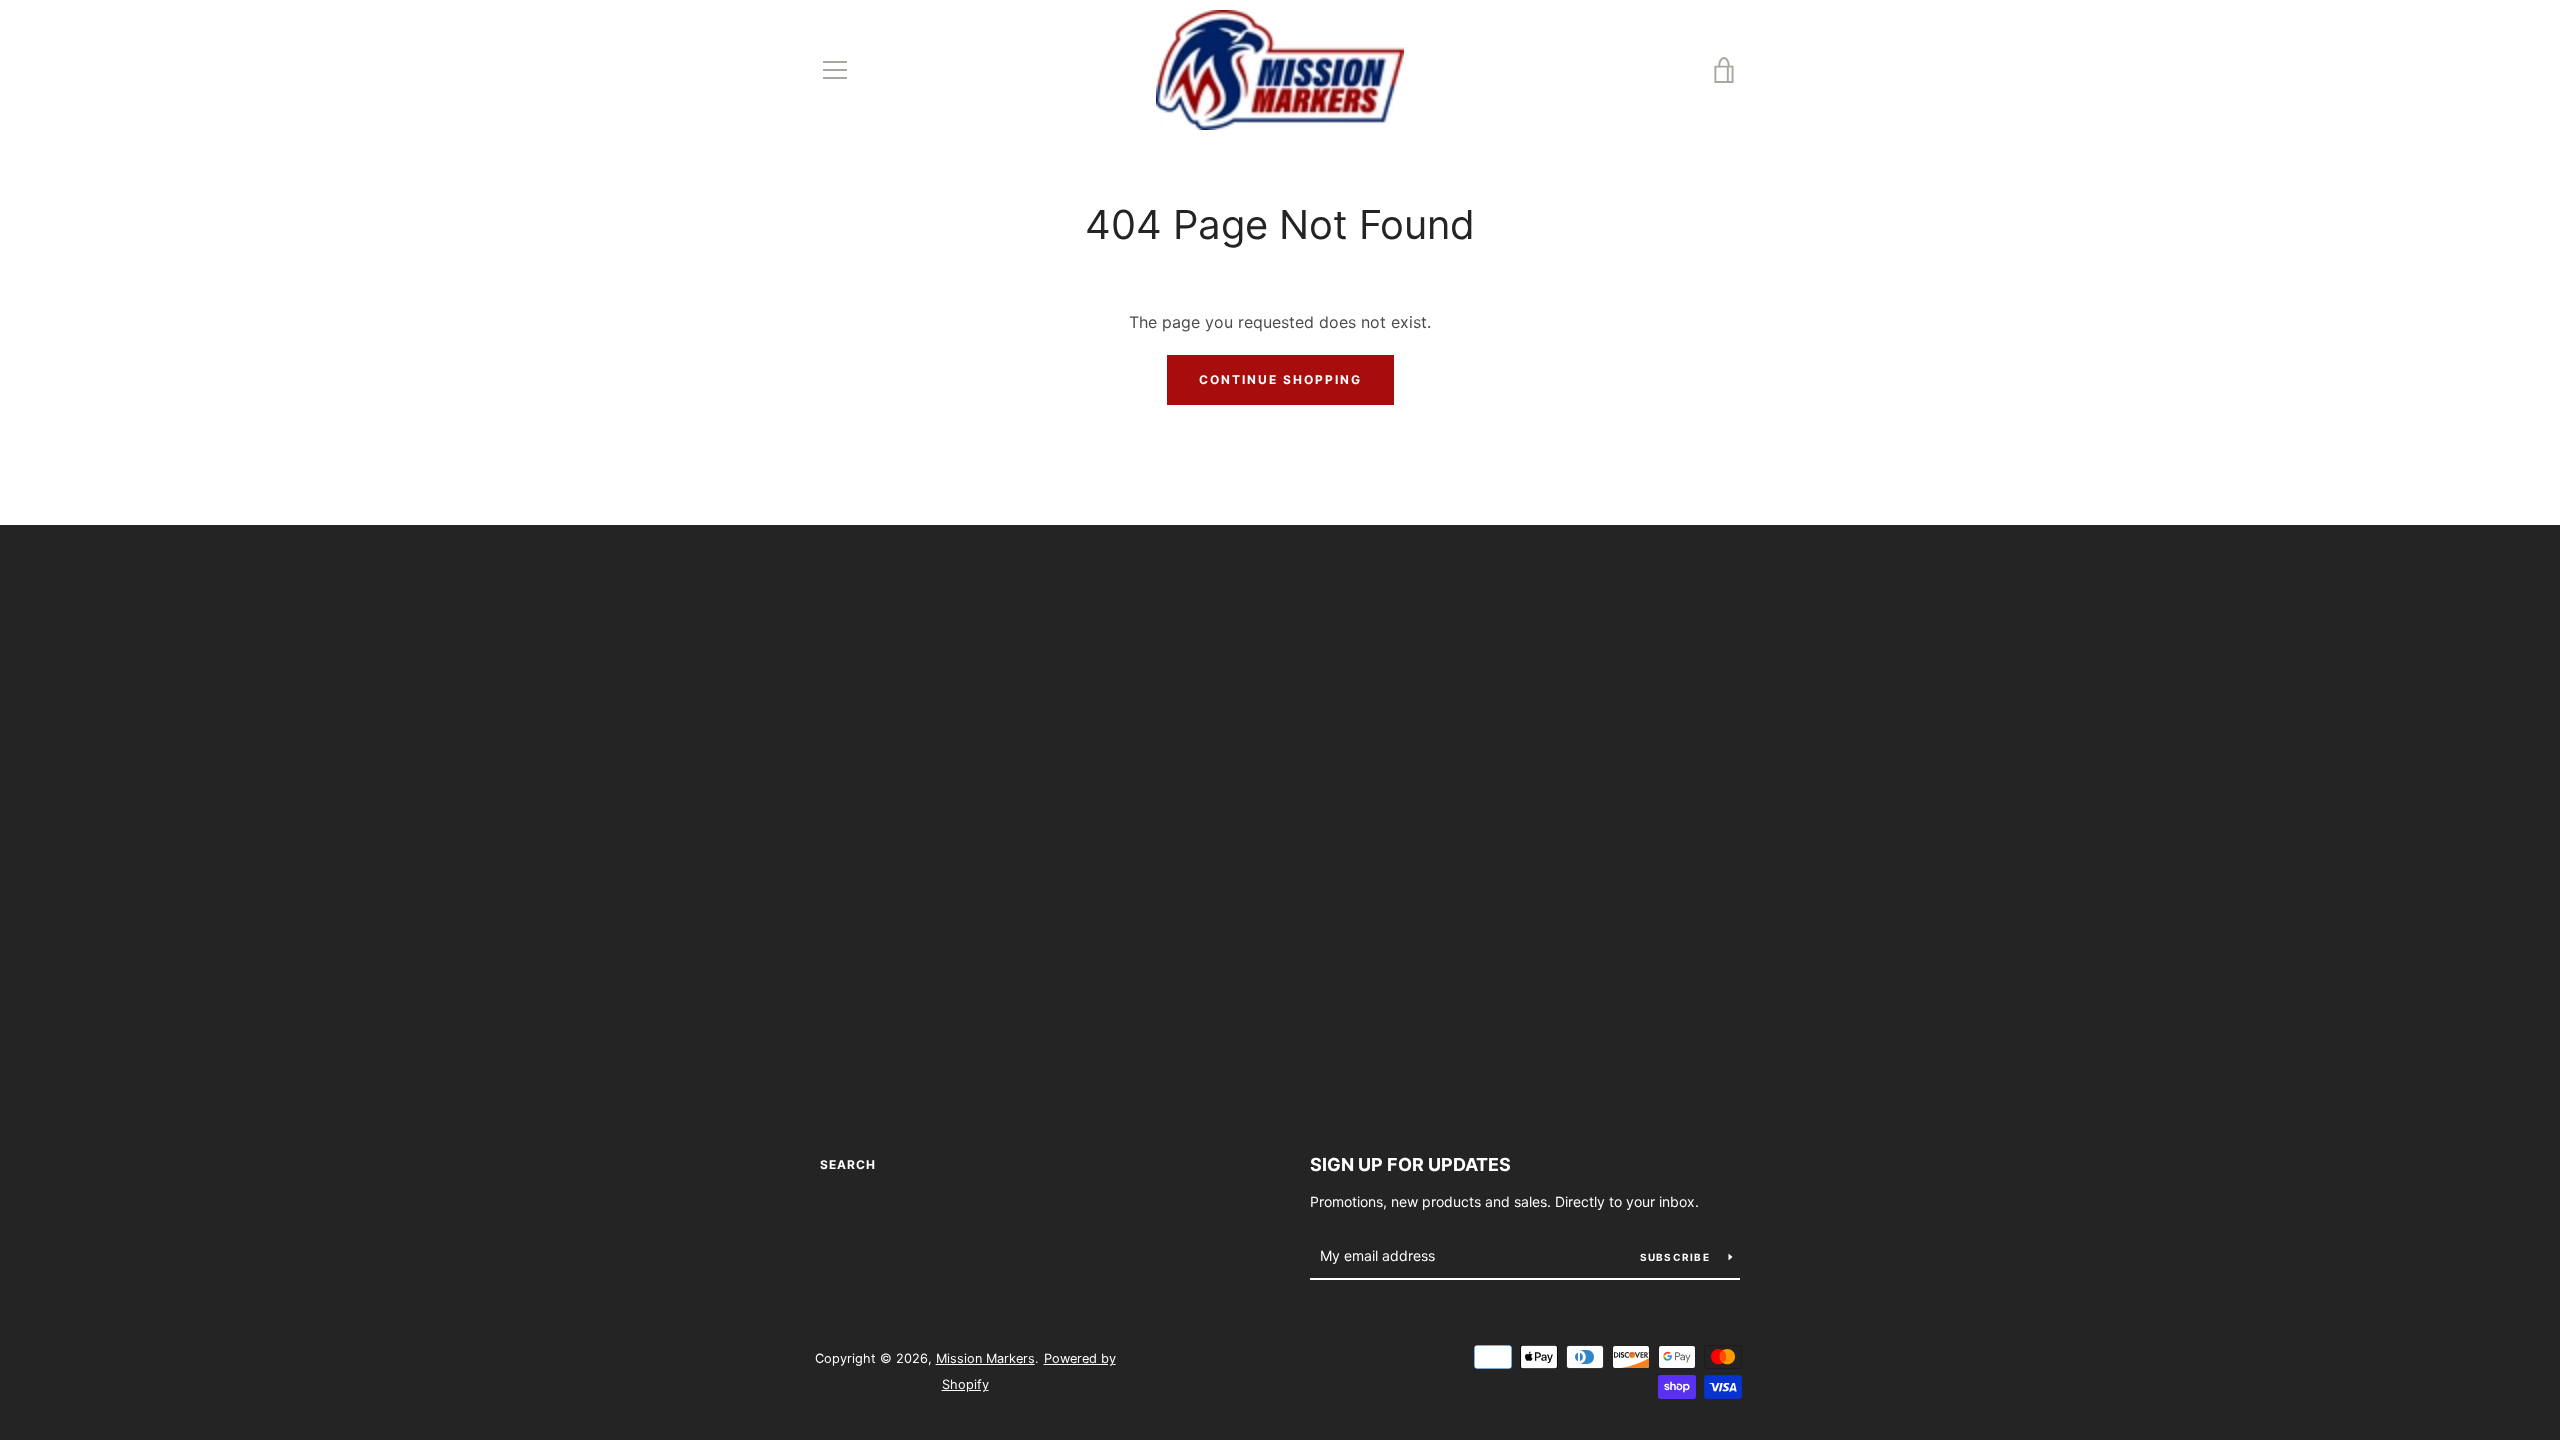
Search (848, 1164)
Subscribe (1677, 1257)
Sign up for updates (1410, 1164)
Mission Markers (985, 1358)
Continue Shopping (1280, 379)
